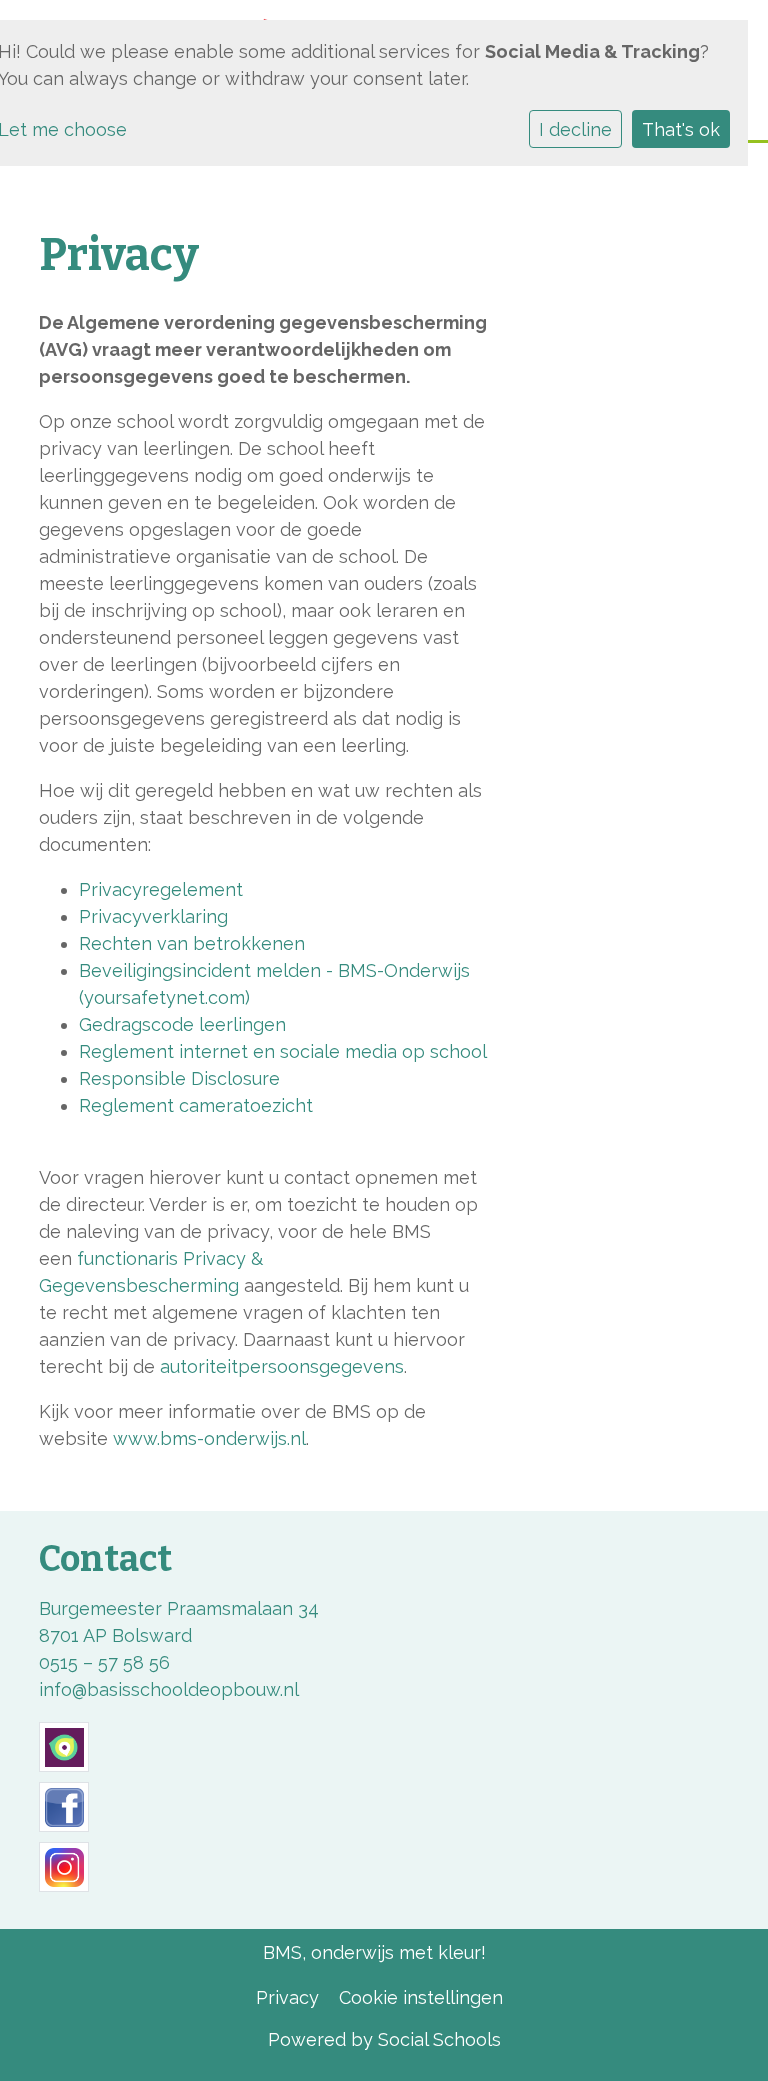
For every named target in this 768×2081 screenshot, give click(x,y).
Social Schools (439, 2039)
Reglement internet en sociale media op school (283, 1051)
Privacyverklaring (153, 916)
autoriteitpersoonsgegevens (282, 1366)
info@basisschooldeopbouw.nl (169, 1689)
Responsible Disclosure (179, 1078)
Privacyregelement (161, 889)
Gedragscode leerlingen (182, 1024)
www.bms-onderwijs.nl (209, 1438)
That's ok (681, 129)
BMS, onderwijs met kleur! (374, 1952)
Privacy (287, 1997)
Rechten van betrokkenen (192, 943)
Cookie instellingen (421, 1997)
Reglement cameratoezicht (196, 1105)
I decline (575, 129)
